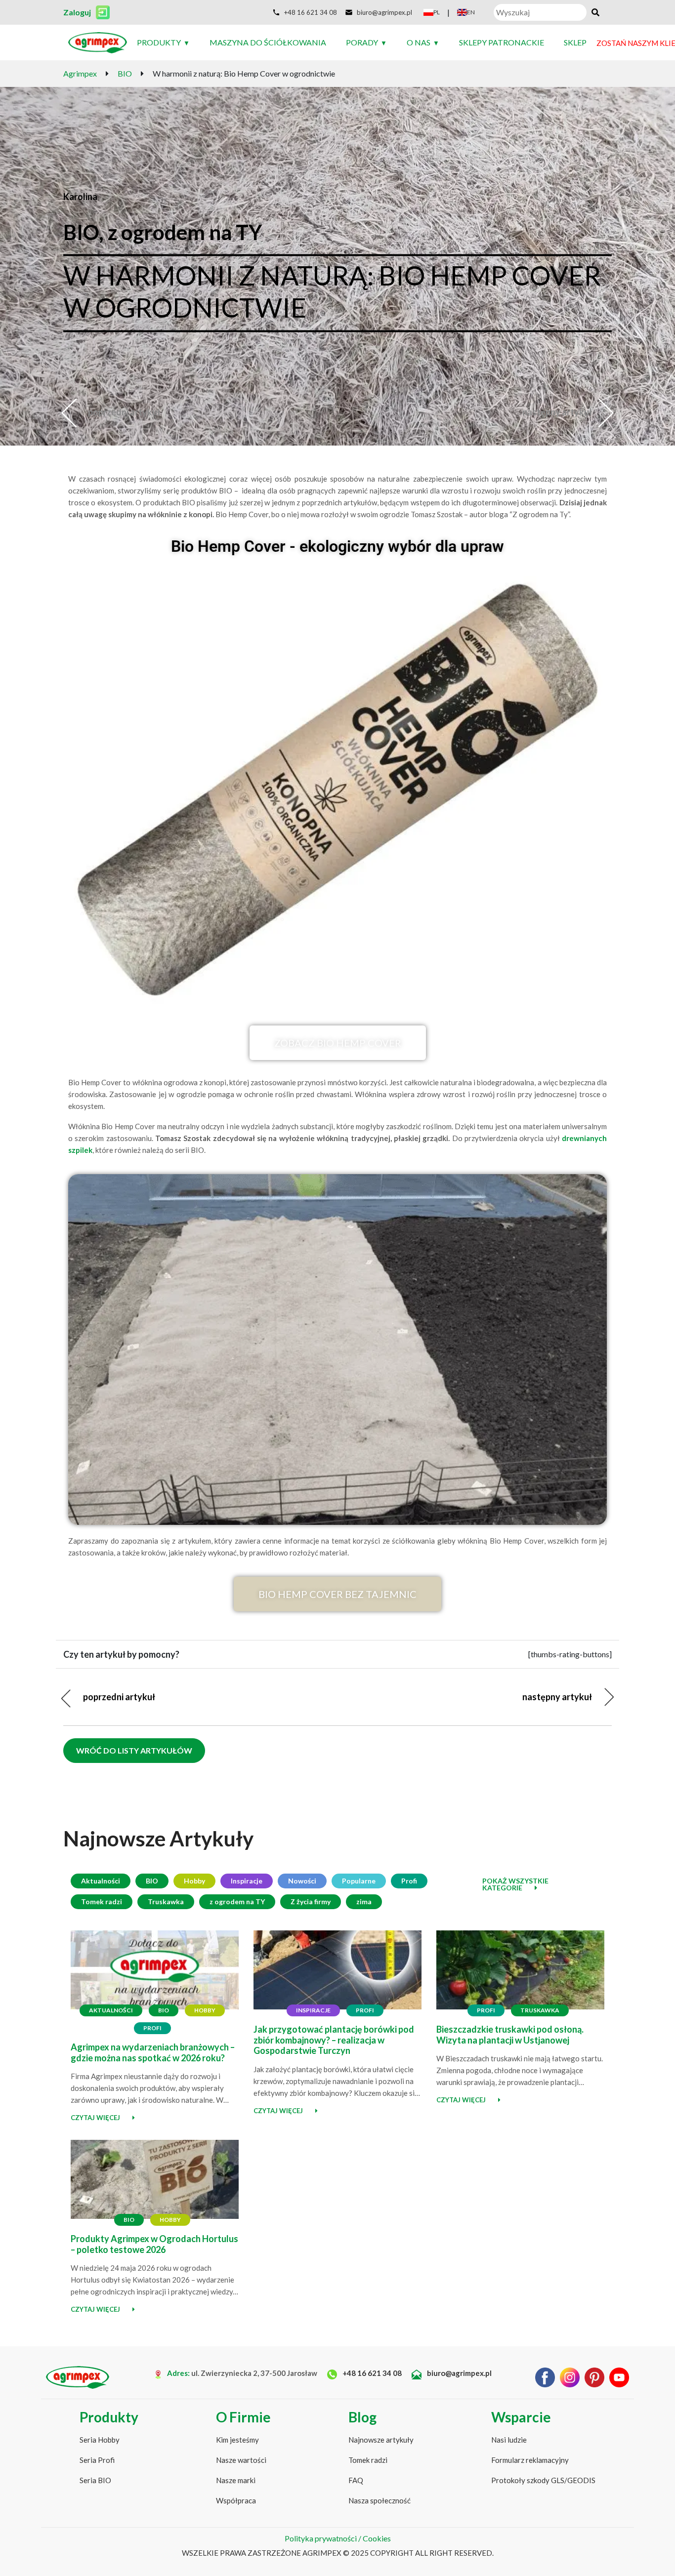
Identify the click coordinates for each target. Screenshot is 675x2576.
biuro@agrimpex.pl (459, 2373)
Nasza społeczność (380, 2500)
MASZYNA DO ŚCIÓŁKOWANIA (268, 42)
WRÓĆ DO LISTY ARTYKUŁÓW (134, 1750)
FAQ (356, 2480)
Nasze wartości (241, 2460)
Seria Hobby (100, 2440)
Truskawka (166, 1901)
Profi (409, 1881)
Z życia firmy (311, 1901)
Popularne (359, 1881)
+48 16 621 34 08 (371, 2373)
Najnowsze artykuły (381, 2440)
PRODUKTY (159, 42)
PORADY (362, 42)
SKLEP (575, 42)
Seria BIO (95, 2480)
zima (364, 1901)
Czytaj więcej (95, 2118)
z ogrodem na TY (237, 1901)
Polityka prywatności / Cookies (338, 2538)
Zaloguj (77, 12)
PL (437, 12)
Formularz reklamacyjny (530, 2460)
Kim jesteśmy (237, 2440)
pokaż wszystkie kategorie (515, 1884)
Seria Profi (97, 2460)
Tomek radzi (102, 1901)
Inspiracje (247, 1881)
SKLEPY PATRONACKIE (502, 42)
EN (471, 12)
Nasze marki (236, 2480)
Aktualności (101, 1881)
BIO (152, 1881)
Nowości (302, 1881)
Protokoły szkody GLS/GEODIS (543, 2480)
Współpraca (236, 2500)
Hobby (194, 1881)
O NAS (419, 42)
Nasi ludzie (509, 2440)
